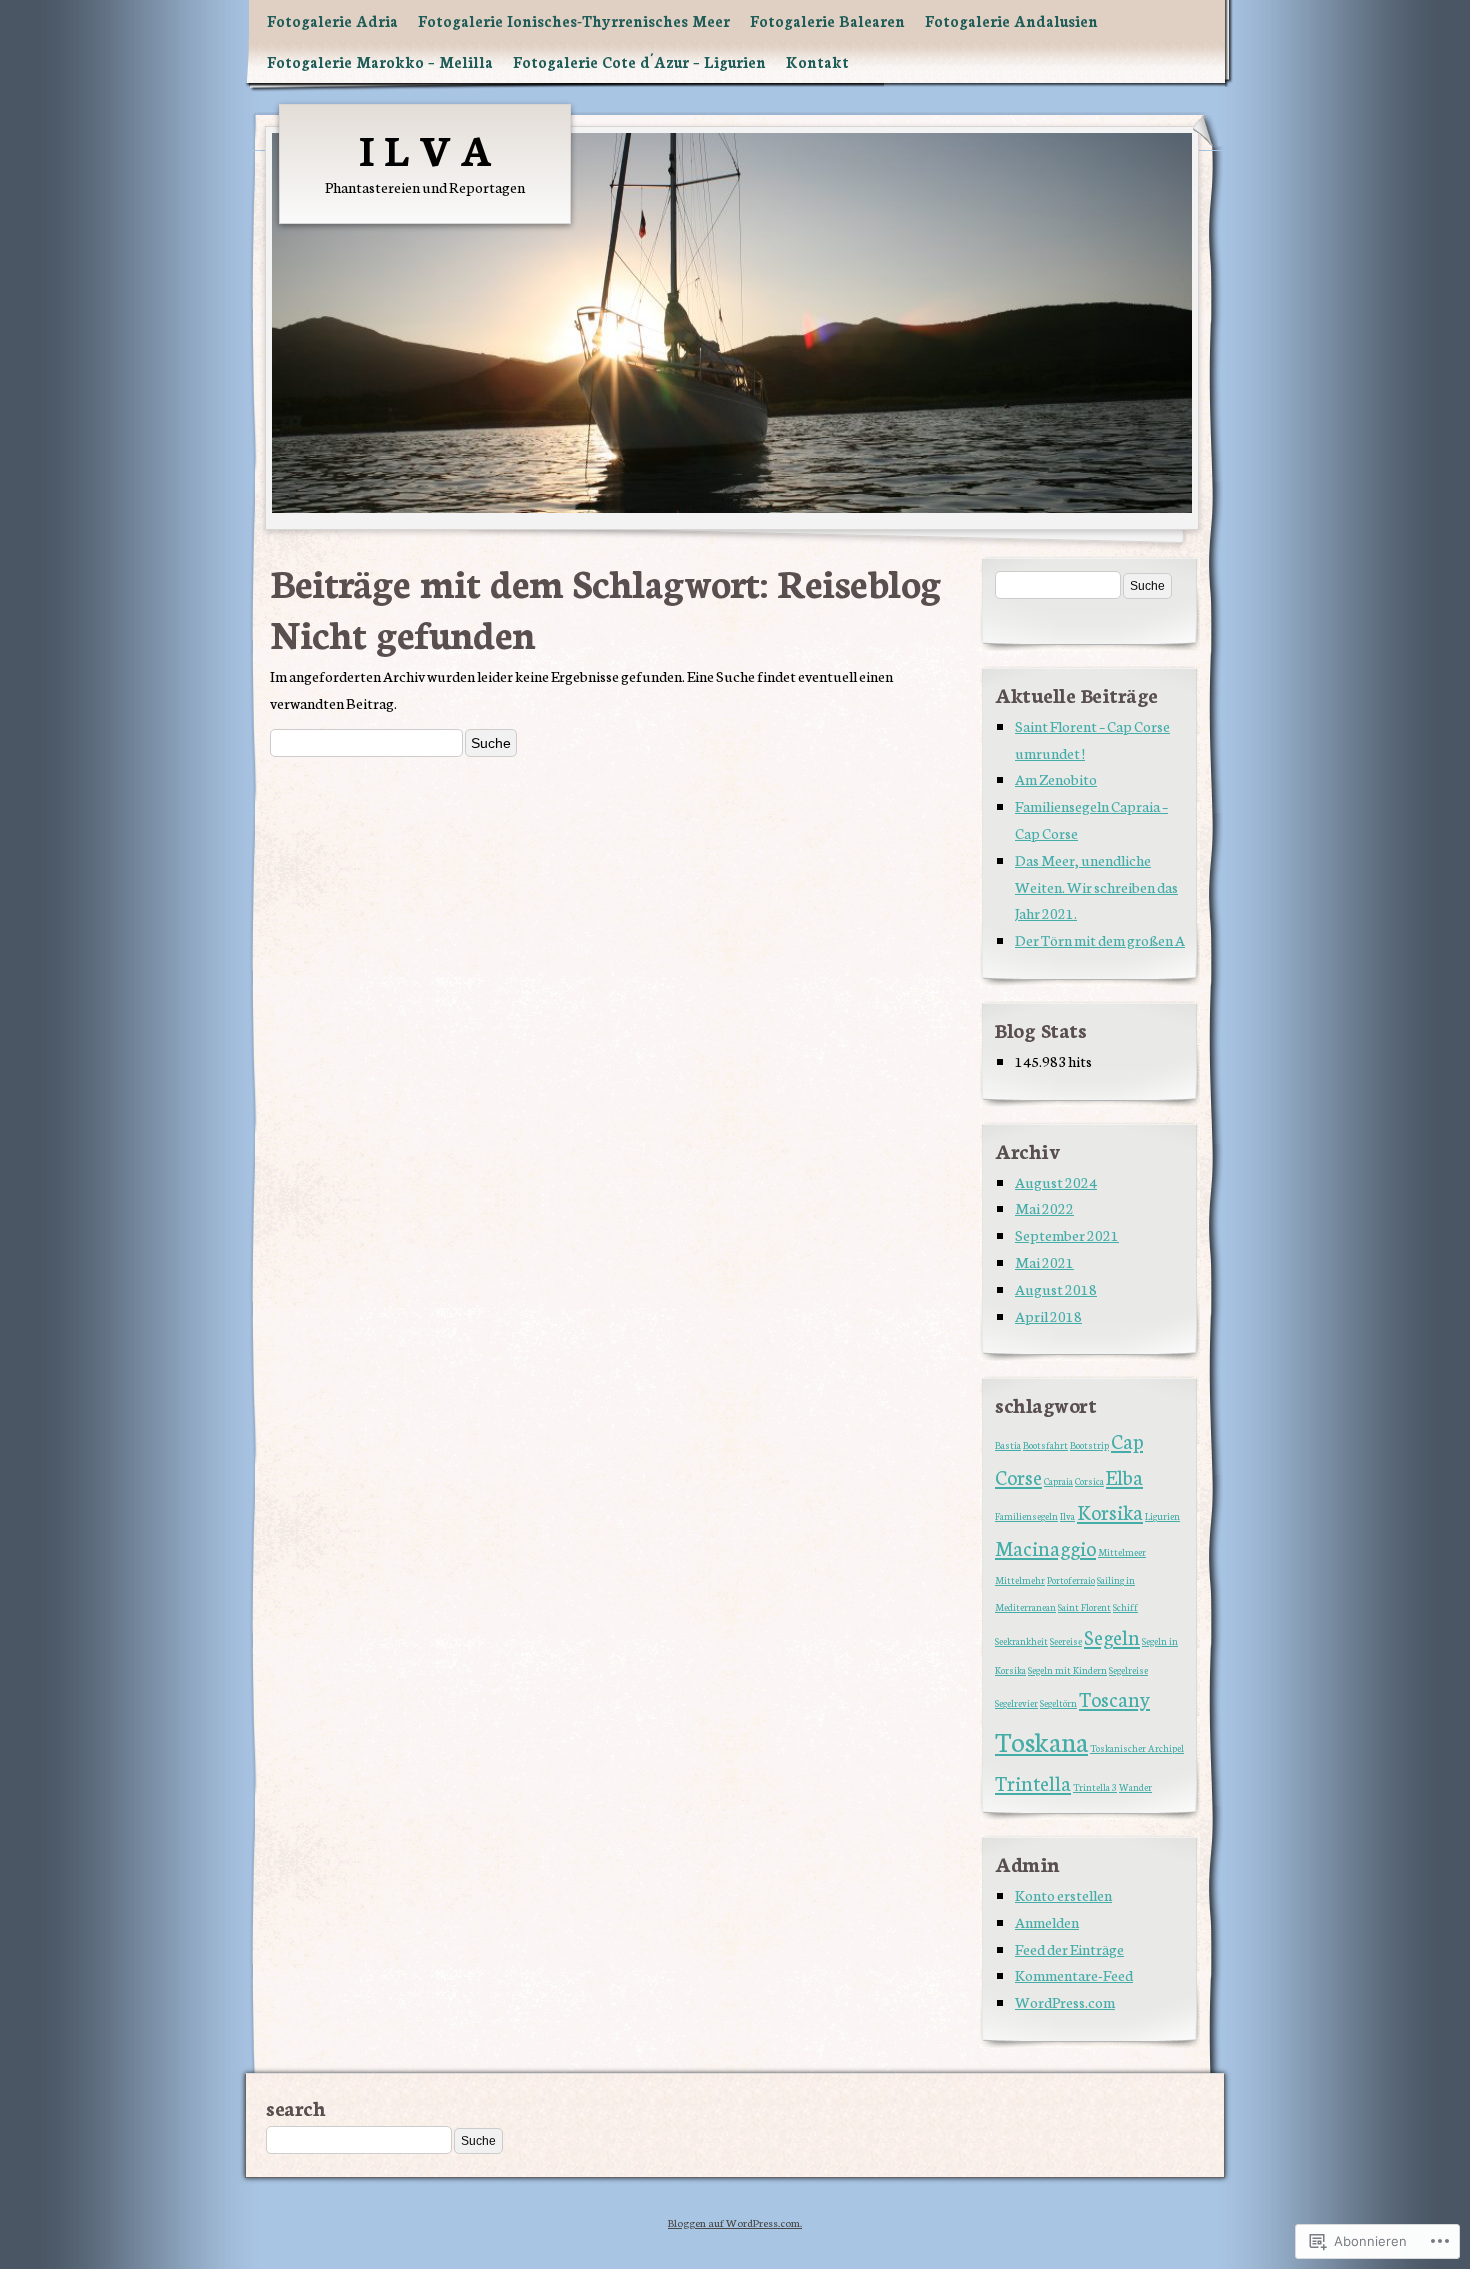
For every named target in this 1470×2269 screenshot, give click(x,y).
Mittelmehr (1020, 1580)
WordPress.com (1065, 2001)
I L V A (425, 148)
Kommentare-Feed (1074, 1974)
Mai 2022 (1044, 1207)
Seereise (1066, 1641)
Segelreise (1128, 1670)
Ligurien (1162, 1516)
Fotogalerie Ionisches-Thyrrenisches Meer (574, 20)
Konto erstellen (1063, 1894)
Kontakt (817, 61)
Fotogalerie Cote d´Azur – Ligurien (639, 61)
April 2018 (1048, 1315)
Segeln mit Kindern (1067, 1670)
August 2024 (1056, 1181)
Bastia (1008, 1445)
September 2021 (1067, 1234)
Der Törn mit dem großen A (1100, 939)
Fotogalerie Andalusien (1011, 20)
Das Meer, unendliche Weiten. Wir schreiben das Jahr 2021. (1096, 886)
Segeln (1112, 1636)
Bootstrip (1089, 1445)
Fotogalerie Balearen (827, 20)
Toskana (1041, 1740)
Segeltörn (1058, 1703)
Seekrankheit (1021, 1641)
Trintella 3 (1095, 1787)
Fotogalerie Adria (332, 20)
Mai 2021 (1044, 1261)
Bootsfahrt (1045, 1445)
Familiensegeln (1026, 1516)
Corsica (1089, 1481)
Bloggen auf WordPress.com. (735, 2222)
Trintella (1033, 1782)
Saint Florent (1084, 1607)
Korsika (1110, 1511)
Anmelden (1047, 1921)
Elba (1124, 1476)
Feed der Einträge (1069, 1948)
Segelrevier (1016, 1703)
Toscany (1114, 1698)
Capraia (1058, 1481)
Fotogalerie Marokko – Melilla (380, 61)
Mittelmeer (1122, 1552)
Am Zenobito (1056, 778)
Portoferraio (1071, 1580)
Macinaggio (1045, 1547)
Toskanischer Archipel (1137, 1748)
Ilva (1067, 1516)
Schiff (1125, 1607)
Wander (1135, 1787)
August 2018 (1056, 1288)
